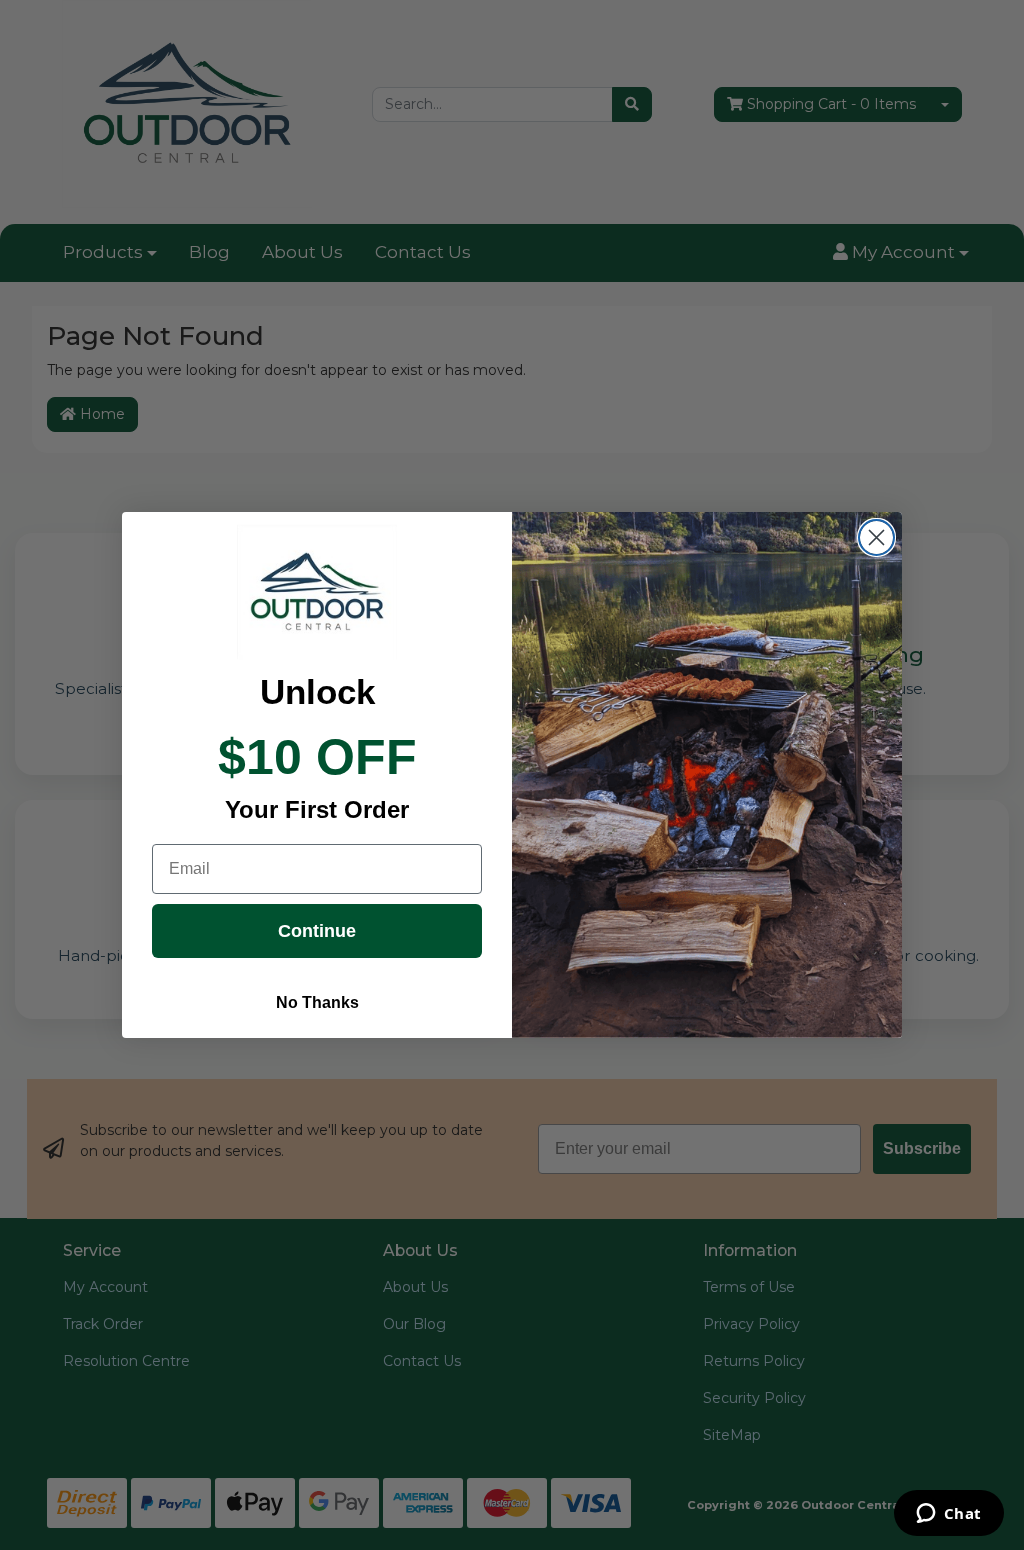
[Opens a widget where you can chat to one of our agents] (948, 1515)
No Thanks (317, 1002)
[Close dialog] (876, 537)
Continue (317, 931)
